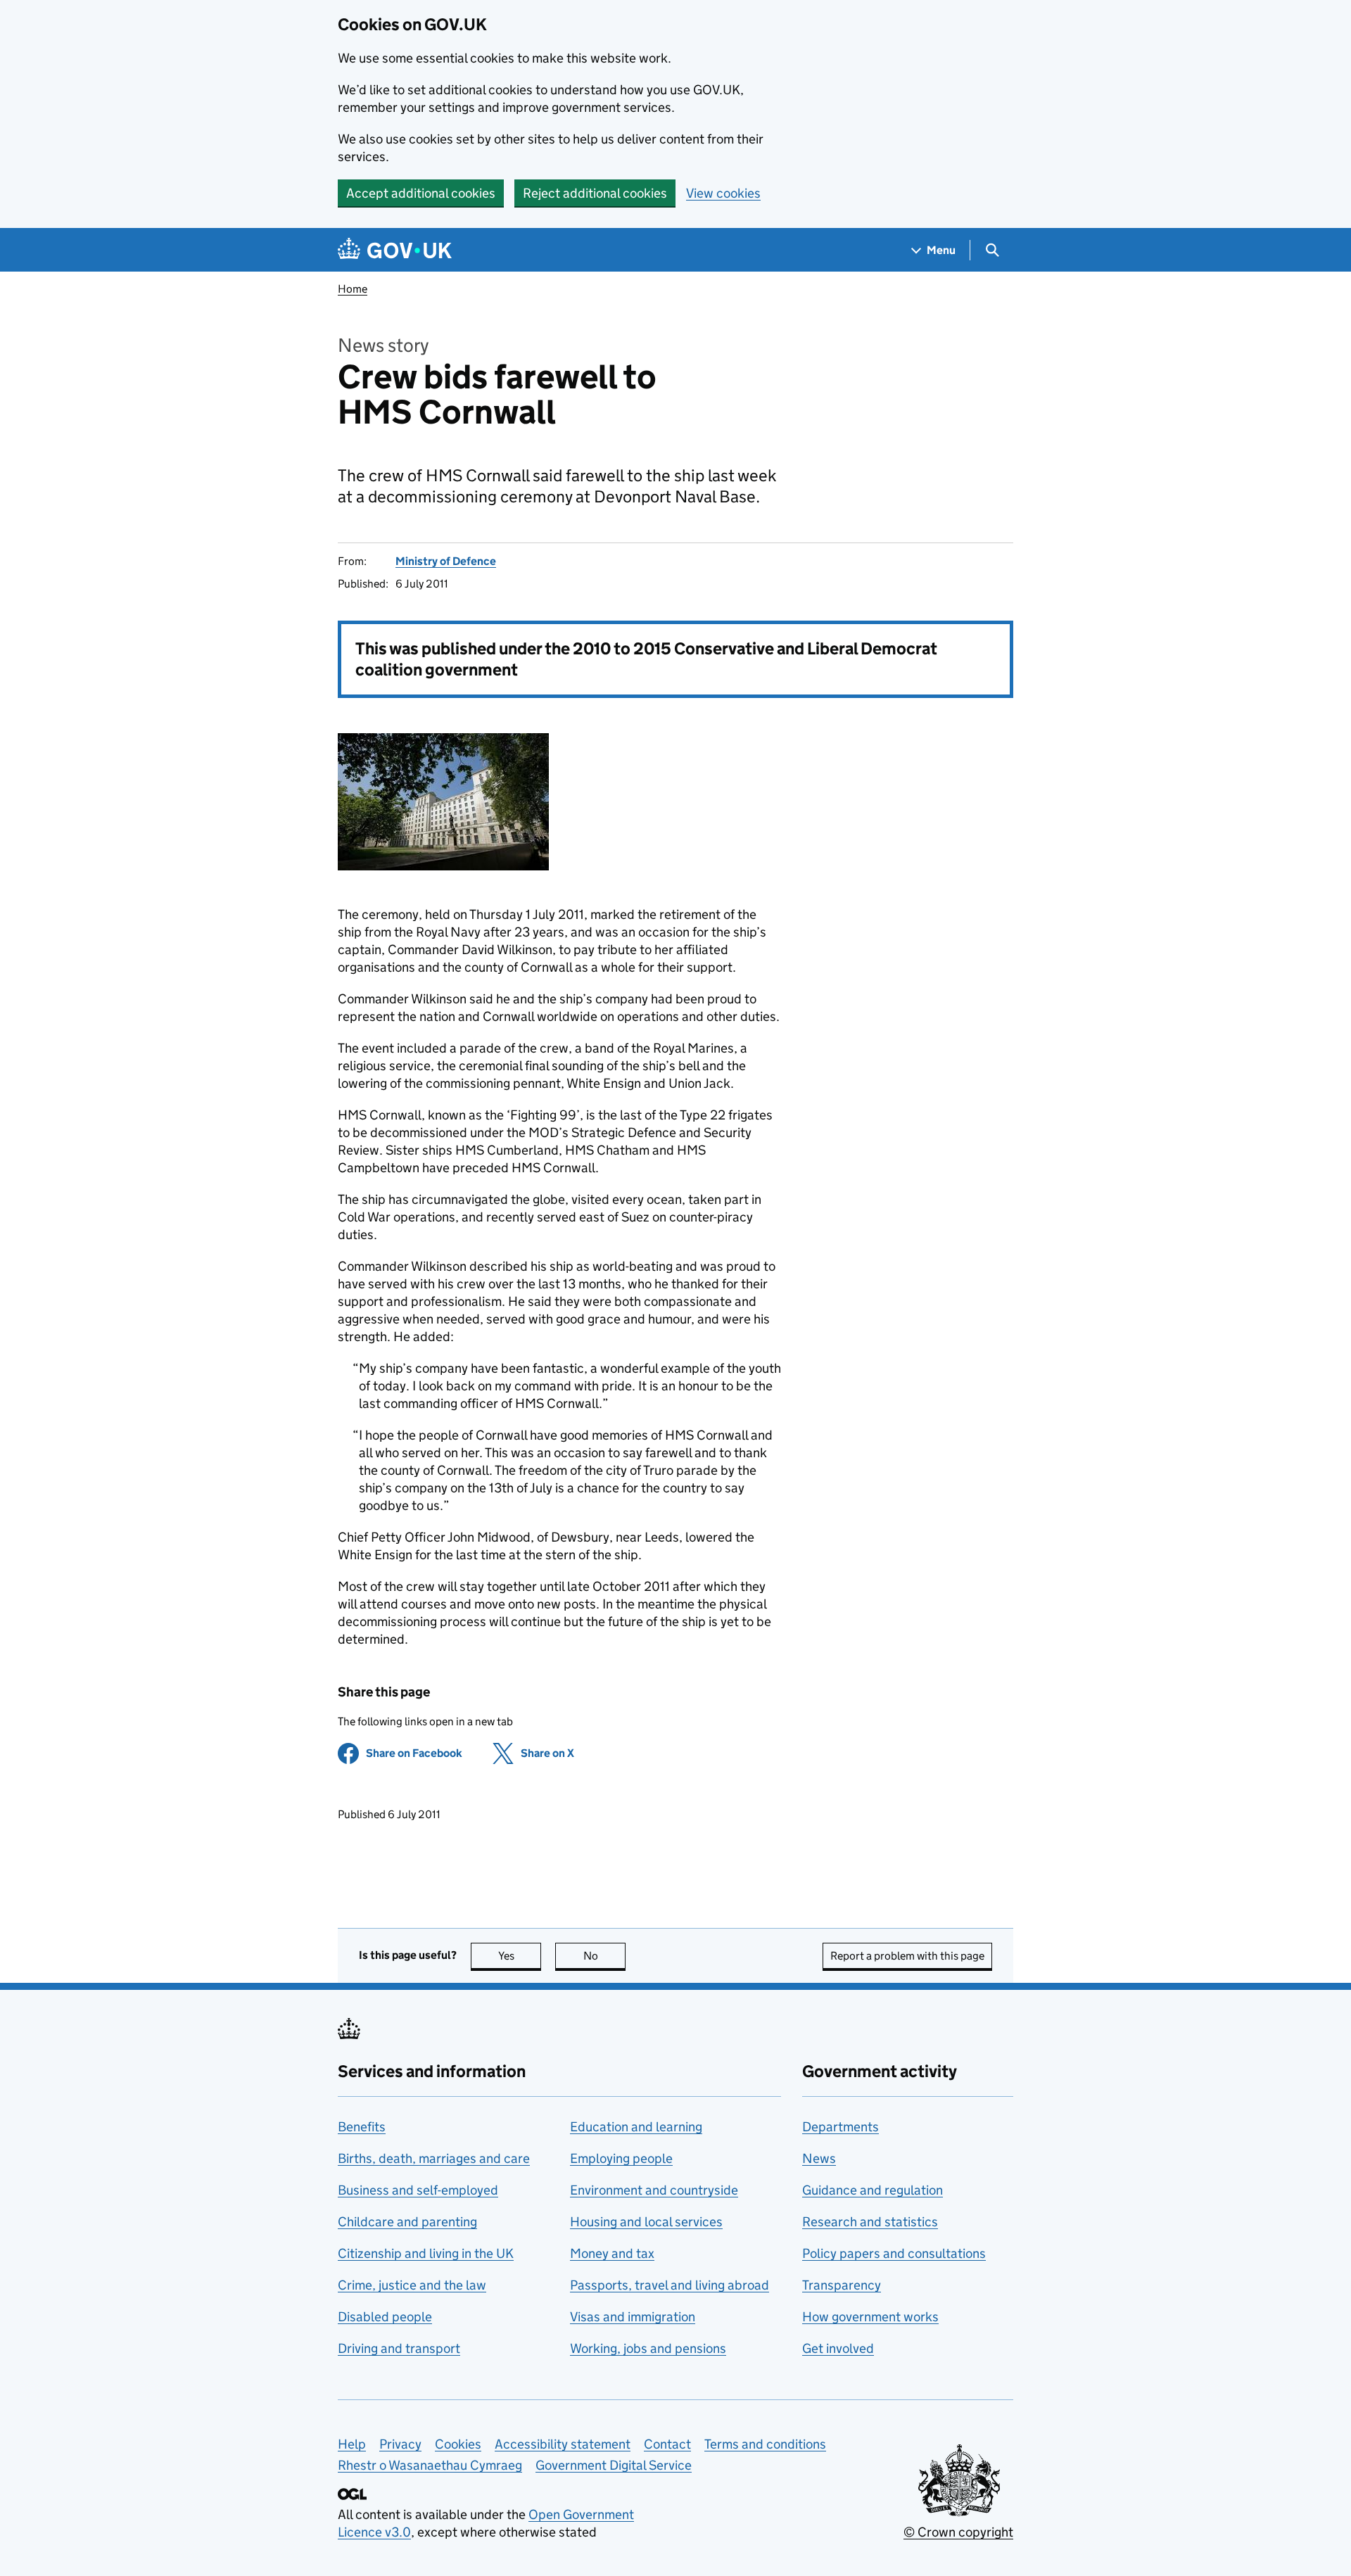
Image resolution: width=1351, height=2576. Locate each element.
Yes (520, 1956)
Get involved (838, 2348)
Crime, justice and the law (412, 2285)
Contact (667, 2444)
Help (352, 2444)
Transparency (842, 2285)
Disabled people (385, 2317)
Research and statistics (870, 2222)
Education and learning (636, 2127)
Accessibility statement (563, 2444)
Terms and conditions (765, 2444)
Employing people (621, 2158)
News (819, 2158)
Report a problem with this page (907, 1956)
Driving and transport (399, 2348)
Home (353, 289)
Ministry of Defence (446, 561)
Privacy (400, 2444)
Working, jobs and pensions (648, 2348)
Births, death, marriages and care (434, 2158)
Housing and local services (646, 2222)
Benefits (362, 2127)
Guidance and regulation (873, 2190)
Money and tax (612, 2253)
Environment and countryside (654, 2190)
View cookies (723, 193)
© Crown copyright (958, 2532)
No (604, 1956)
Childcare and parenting (407, 2222)
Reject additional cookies (595, 193)
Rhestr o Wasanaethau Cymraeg (430, 2465)
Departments (841, 2127)
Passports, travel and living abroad (670, 2285)
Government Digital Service (614, 2465)
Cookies (458, 2444)
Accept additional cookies (421, 193)
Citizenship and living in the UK (426, 2253)
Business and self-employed (418, 2190)
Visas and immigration (633, 2317)
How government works (870, 2317)
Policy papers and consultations (894, 2253)
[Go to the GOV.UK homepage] (395, 250)
